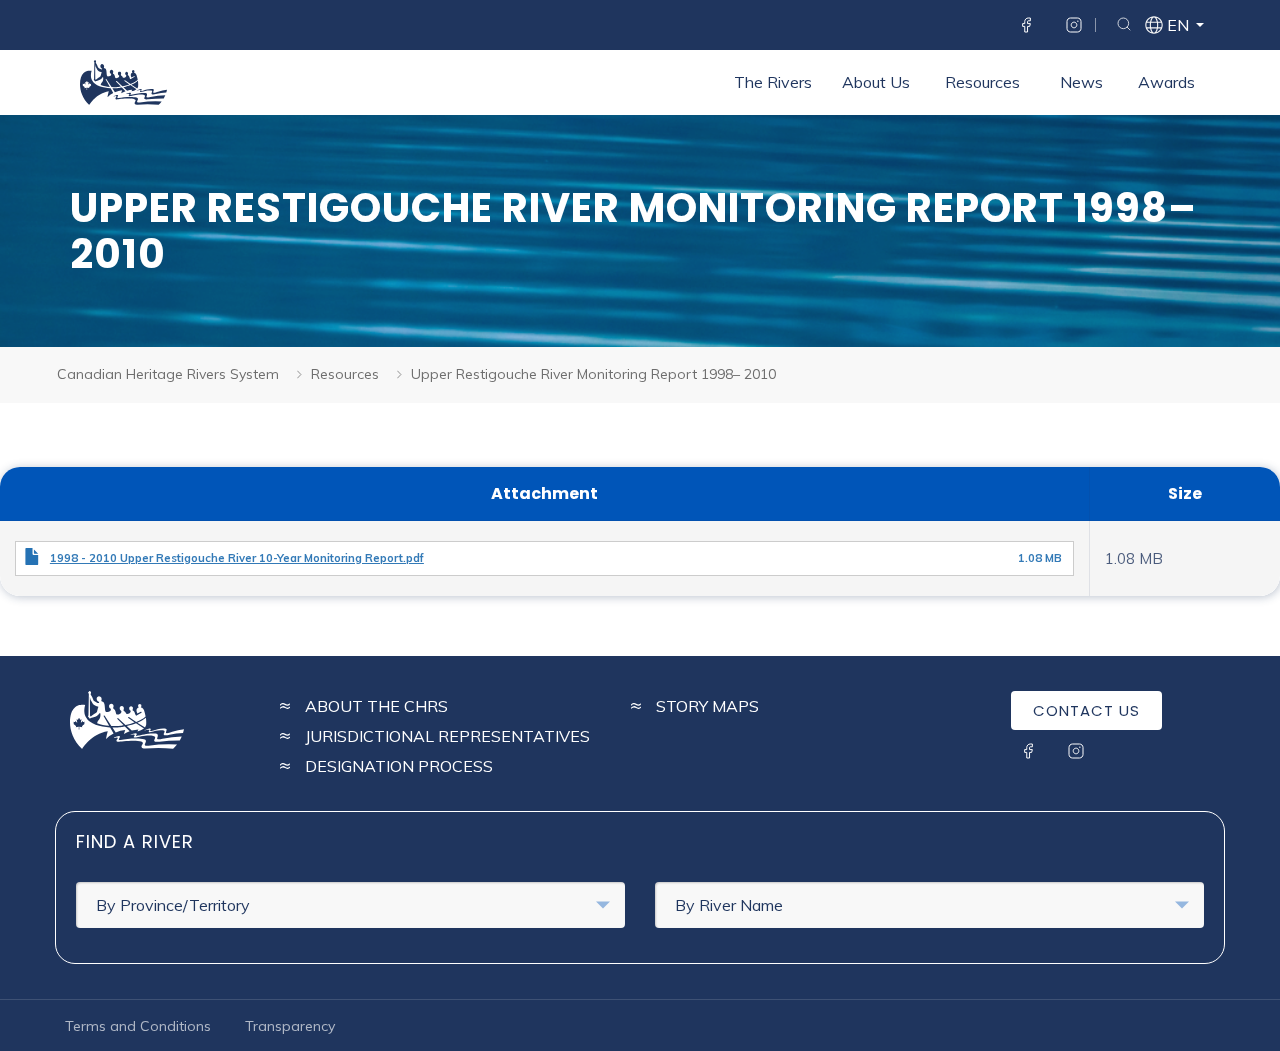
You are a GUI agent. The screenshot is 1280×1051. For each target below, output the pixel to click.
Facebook (1026, 25)
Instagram (1074, 25)
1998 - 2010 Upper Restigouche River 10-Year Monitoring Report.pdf (237, 558)
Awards (1166, 82)
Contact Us (1086, 710)
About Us (876, 82)
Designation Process (399, 766)
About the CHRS (376, 706)
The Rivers (773, 82)
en (1177, 27)
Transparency (290, 1026)
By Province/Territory (173, 905)
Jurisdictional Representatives (447, 736)
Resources (982, 82)
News (1081, 82)
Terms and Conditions (138, 1026)
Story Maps (707, 706)
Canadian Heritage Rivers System (168, 374)
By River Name (729, 905)
